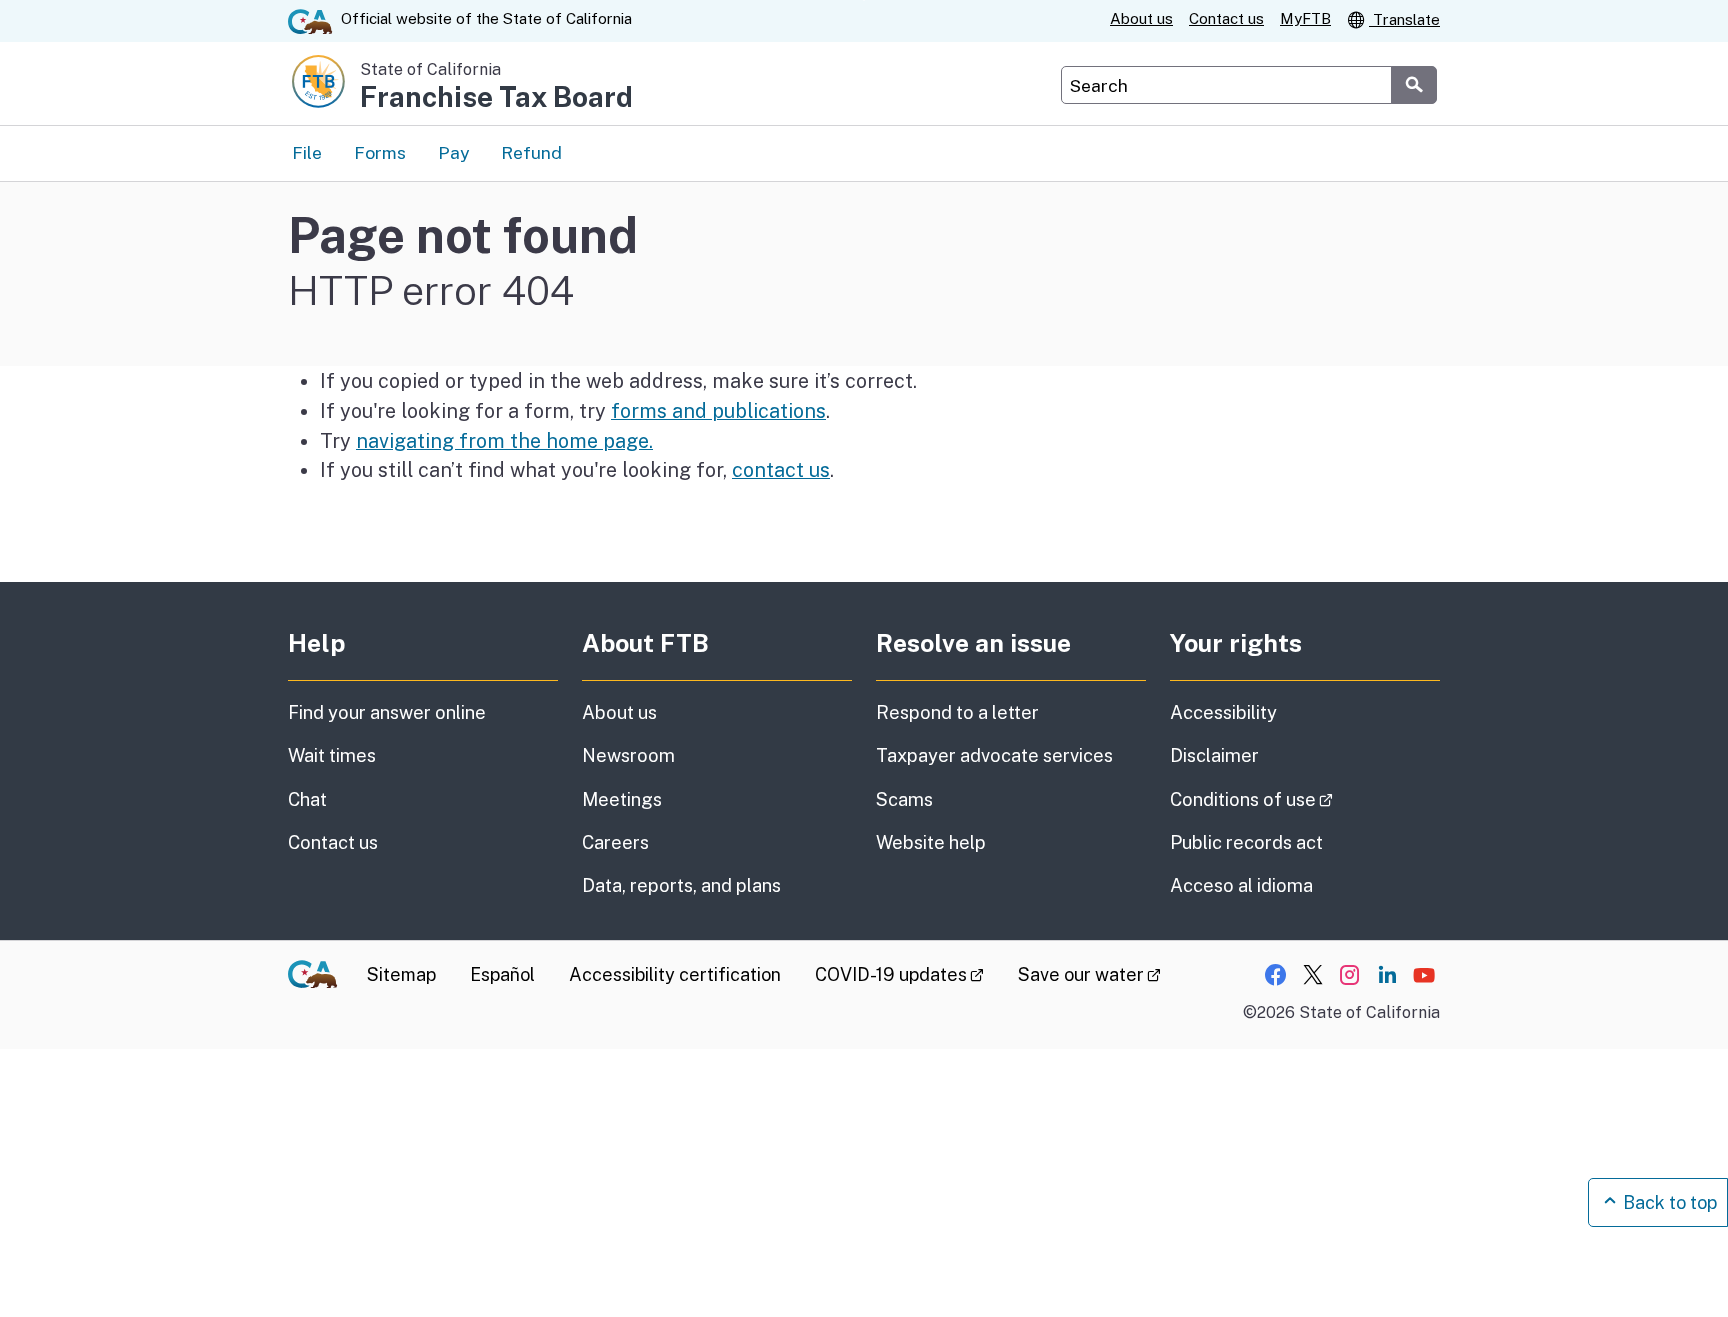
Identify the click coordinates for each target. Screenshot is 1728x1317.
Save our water (1089, 974)
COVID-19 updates (899, 974)
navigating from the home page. (504, 440)
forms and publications (718, 410)
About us (1141, 18)
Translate (1404, 19)
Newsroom (628, 755)
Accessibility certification (675, 974)
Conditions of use (1305, 799)
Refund (531, 152)
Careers (615, 842)
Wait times (332, 755)
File (307, 152)
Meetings (622, 799)
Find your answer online (387, 712)
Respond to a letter (957, 712)
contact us (781, 469)
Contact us (1226, 18)
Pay (453, 152)
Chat (307, 799)
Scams (904, 799)
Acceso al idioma (1241, 885)
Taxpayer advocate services (994, 755)
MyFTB (1305, 18)
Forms (380, 152)
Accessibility (1223, 712)
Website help (931, 842)
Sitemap (401, 974)
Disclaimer (1214, 755)
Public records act (1246, 842)
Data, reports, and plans (681, 885)
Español (502, 974)
